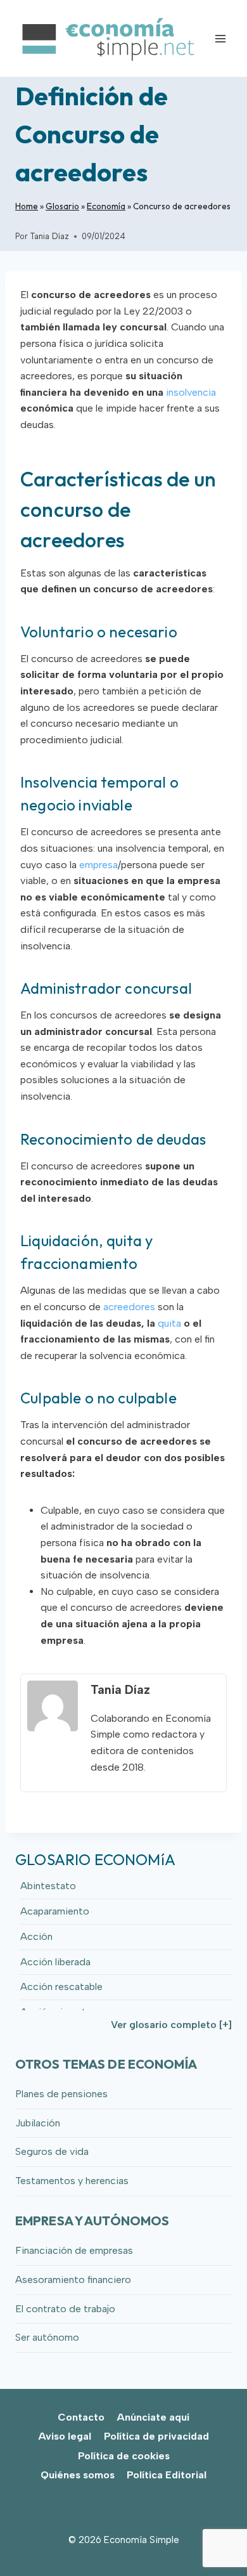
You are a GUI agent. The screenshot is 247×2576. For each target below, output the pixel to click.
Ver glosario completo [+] (171, 2025)
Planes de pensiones (61, 2094)
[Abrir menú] (220, 38)
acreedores (129, 1307)
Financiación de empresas (74, 2250)
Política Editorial (167, 2475)
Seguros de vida (52, 2151)
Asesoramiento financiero (73, 2280)
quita (169, 1323)
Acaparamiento (55, 1911)
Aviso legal (65, 2436)
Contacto (81, 2417)
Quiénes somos (78, 2475)
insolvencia (191, 392)
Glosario (62, 206)
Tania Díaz (49, 236)
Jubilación (38, 2123)
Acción (36, 1936)
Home (27, 206)
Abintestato (48, 1886)
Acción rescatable (61, 1987)
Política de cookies (124, 2456)
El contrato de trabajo (65, 2309)
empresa (98, 865)
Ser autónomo (47, 2337)
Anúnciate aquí (153, 2417)
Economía (106, 206)
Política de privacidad (156, 2436)
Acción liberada (55, 1962)
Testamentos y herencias (72, 2181)
